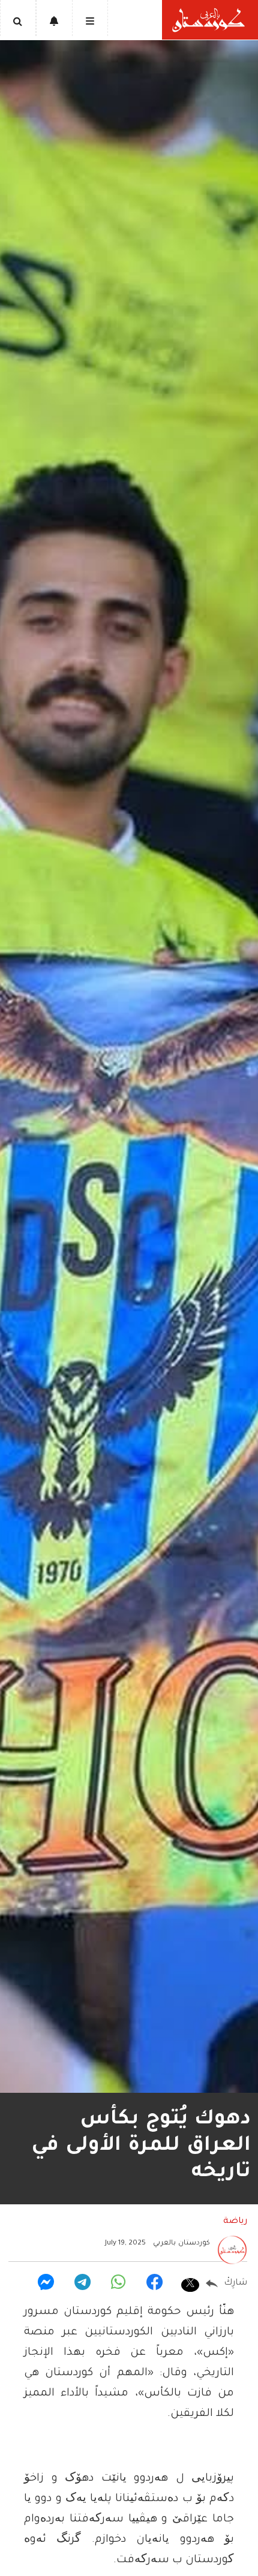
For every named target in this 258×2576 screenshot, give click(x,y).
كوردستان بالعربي (181, 2244)
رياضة (235, 2222)
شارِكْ (235, 2283)
